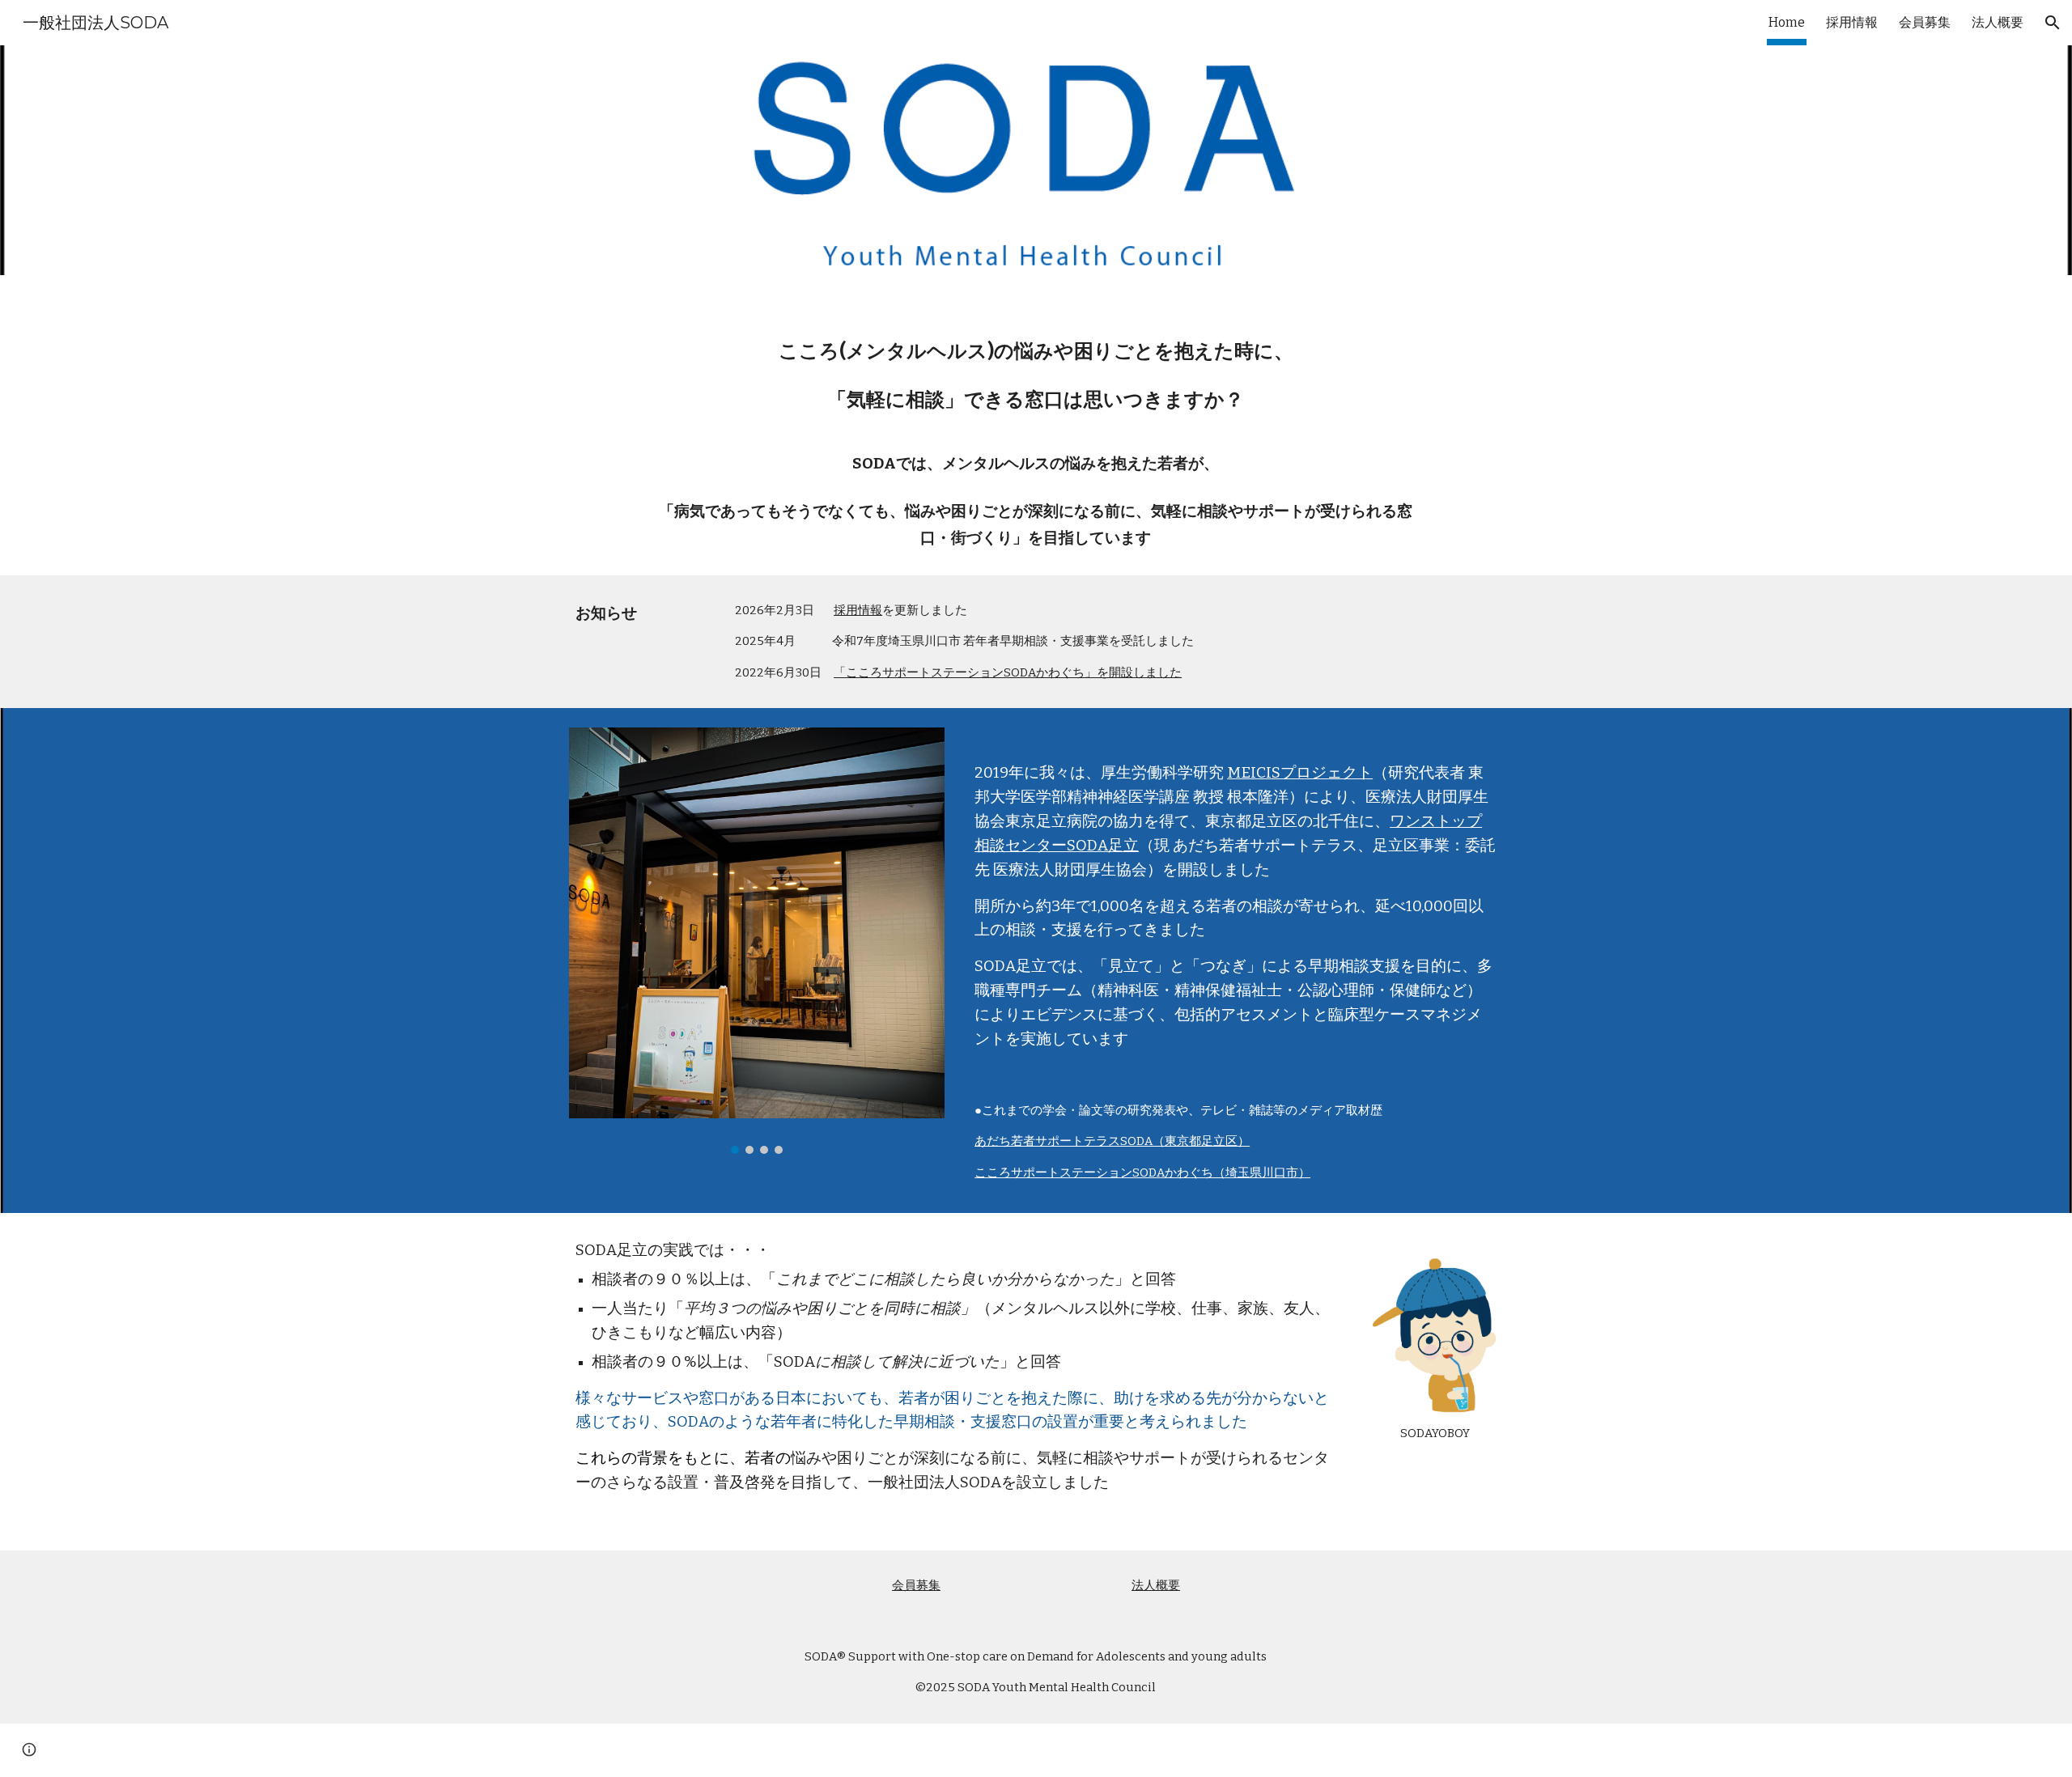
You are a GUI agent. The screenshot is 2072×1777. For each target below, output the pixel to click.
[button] (2053, 23)
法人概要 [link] (1998, 22)
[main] (1036, 425)
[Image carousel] (757, 941)
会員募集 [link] (1925, 22)
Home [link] (1787, 22)
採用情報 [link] (1852, 22)
